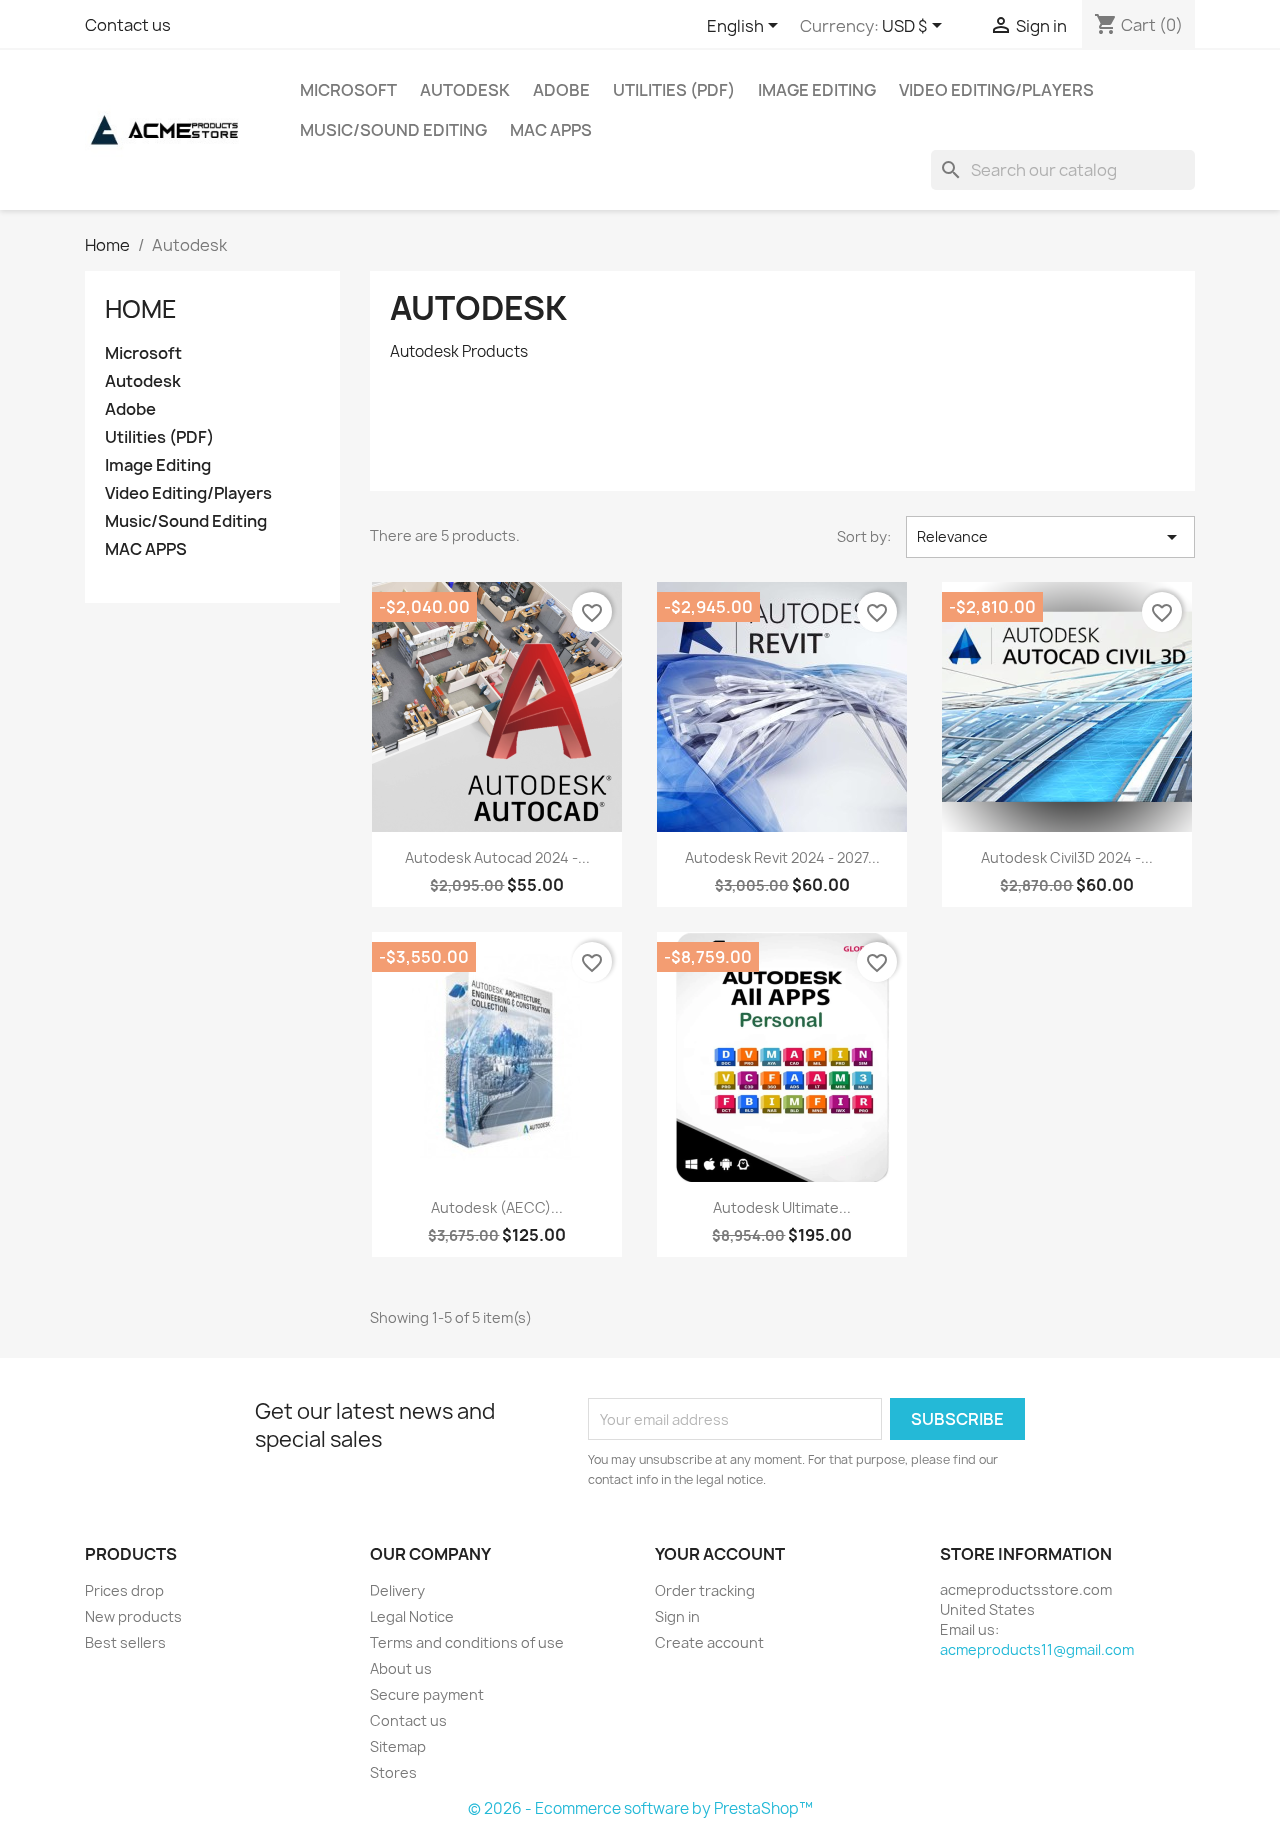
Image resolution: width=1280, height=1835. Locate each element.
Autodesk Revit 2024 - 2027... (782, 857)
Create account (709, 1642)
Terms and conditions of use (467, 1642)
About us (401, 1668)
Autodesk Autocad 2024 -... (497, 857)
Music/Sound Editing (393, 130)
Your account (720, 1554)
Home (141, 309)
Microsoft (348, 90)
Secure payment (427, 1694)
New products (133, 1616)
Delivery (397, 1590)
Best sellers (125, 1642)
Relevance (1050, 537)
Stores (393, 1772)
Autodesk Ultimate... (782, 1207)
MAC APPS (551, 130)
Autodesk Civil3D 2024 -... (1067, 857)
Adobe (561, 90)
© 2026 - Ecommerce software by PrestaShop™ (640, 1808)
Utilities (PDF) (674, 90)
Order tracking (705, 1590)
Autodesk (465, 90)
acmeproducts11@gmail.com (1037, 1649)
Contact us (128, 25)
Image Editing (817, 90)
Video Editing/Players (996, 90)
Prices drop (124, 1590)
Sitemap (398, 1746)
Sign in (677, 1616)
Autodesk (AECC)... (497, 1207)
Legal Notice (412, 1616)
